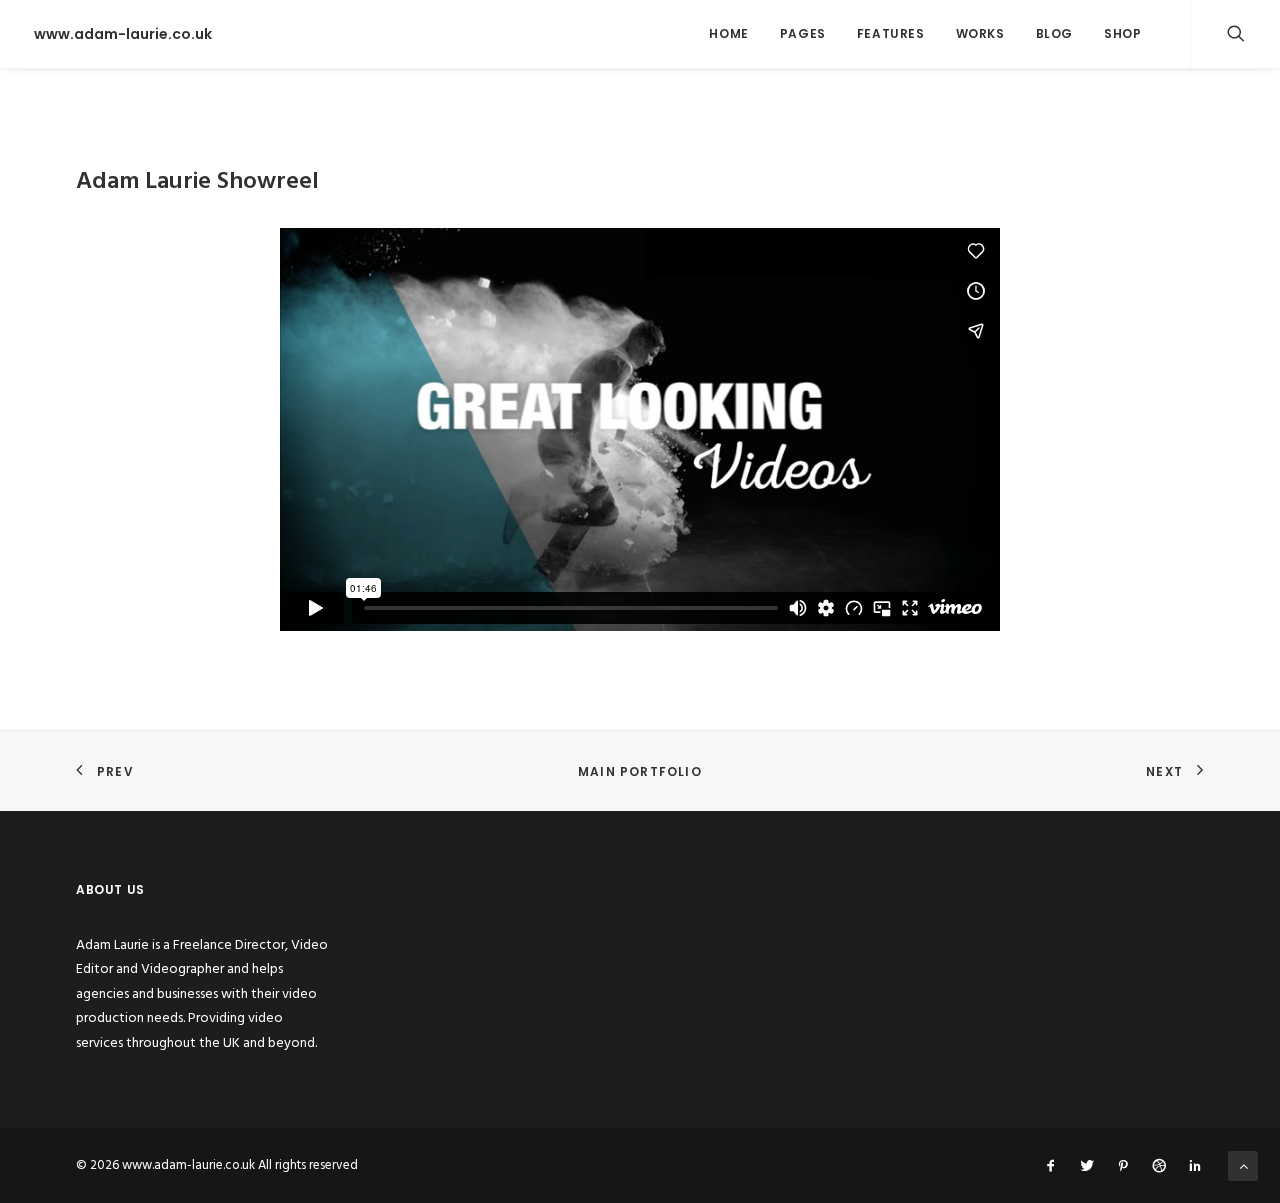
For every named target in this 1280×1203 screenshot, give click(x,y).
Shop (1122, 33)
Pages (803, 33)
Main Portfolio (640, 771)
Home (728, 33)
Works (980, 33)
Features (891, 33)
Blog (1054, 33)
